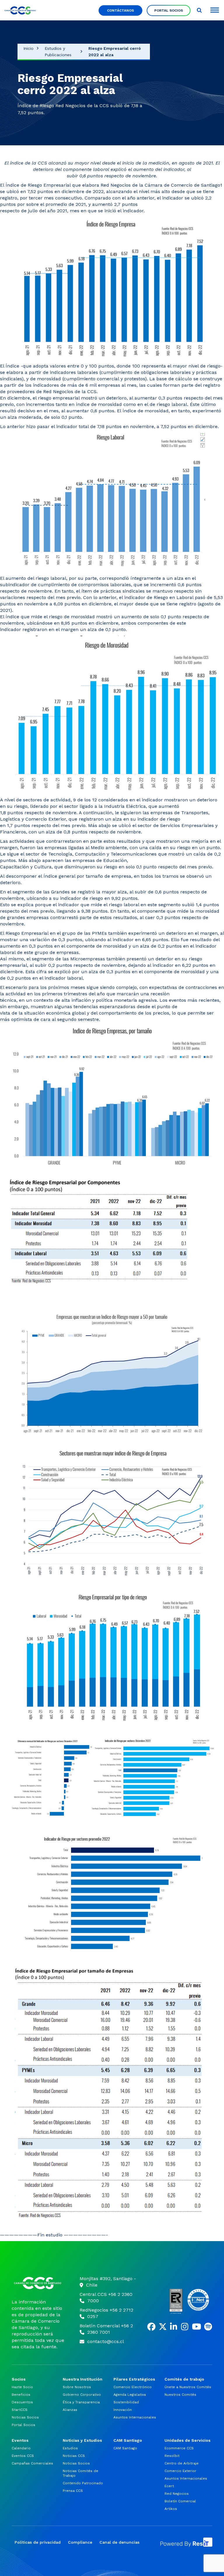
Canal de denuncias (119, 2542)
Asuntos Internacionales (135, 2417)
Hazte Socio (22, 2387)
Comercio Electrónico (133, 2387)
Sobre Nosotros (77, 2387)
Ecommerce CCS (179, 2448)
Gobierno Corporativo (82, 2395)
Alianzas (70, 2410)
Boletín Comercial (180, 2501)
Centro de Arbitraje (182, 2463)
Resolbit (172, 2456)
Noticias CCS (74, 2456)
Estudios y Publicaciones (58, 52)
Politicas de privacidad (38, 2542)
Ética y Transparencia (81, 2402)
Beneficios (21, 2395)
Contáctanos (120, 10)
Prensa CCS (73, 2491)
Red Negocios (177, 2494)
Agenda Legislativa (130, 2395)
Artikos (171, 2509)
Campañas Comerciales (32, 2463)
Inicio (28, 48)
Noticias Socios (25, 2417)
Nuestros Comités (180, 2395)
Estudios (70, 2448)
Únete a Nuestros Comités (188, 2387)
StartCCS (20, 2410)
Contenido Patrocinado (83, 2483)
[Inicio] (38, 2283)
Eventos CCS (23, 2456)
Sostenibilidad (126, 2402)
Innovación (123, 2410)
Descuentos (22, 2402)
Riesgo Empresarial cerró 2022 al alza (115, 52)
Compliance (80, 2542)
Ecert (169, 2486)
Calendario (21, 2448)
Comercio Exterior (180, 2471)
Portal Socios (169, 10)
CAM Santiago (125, 2448)
